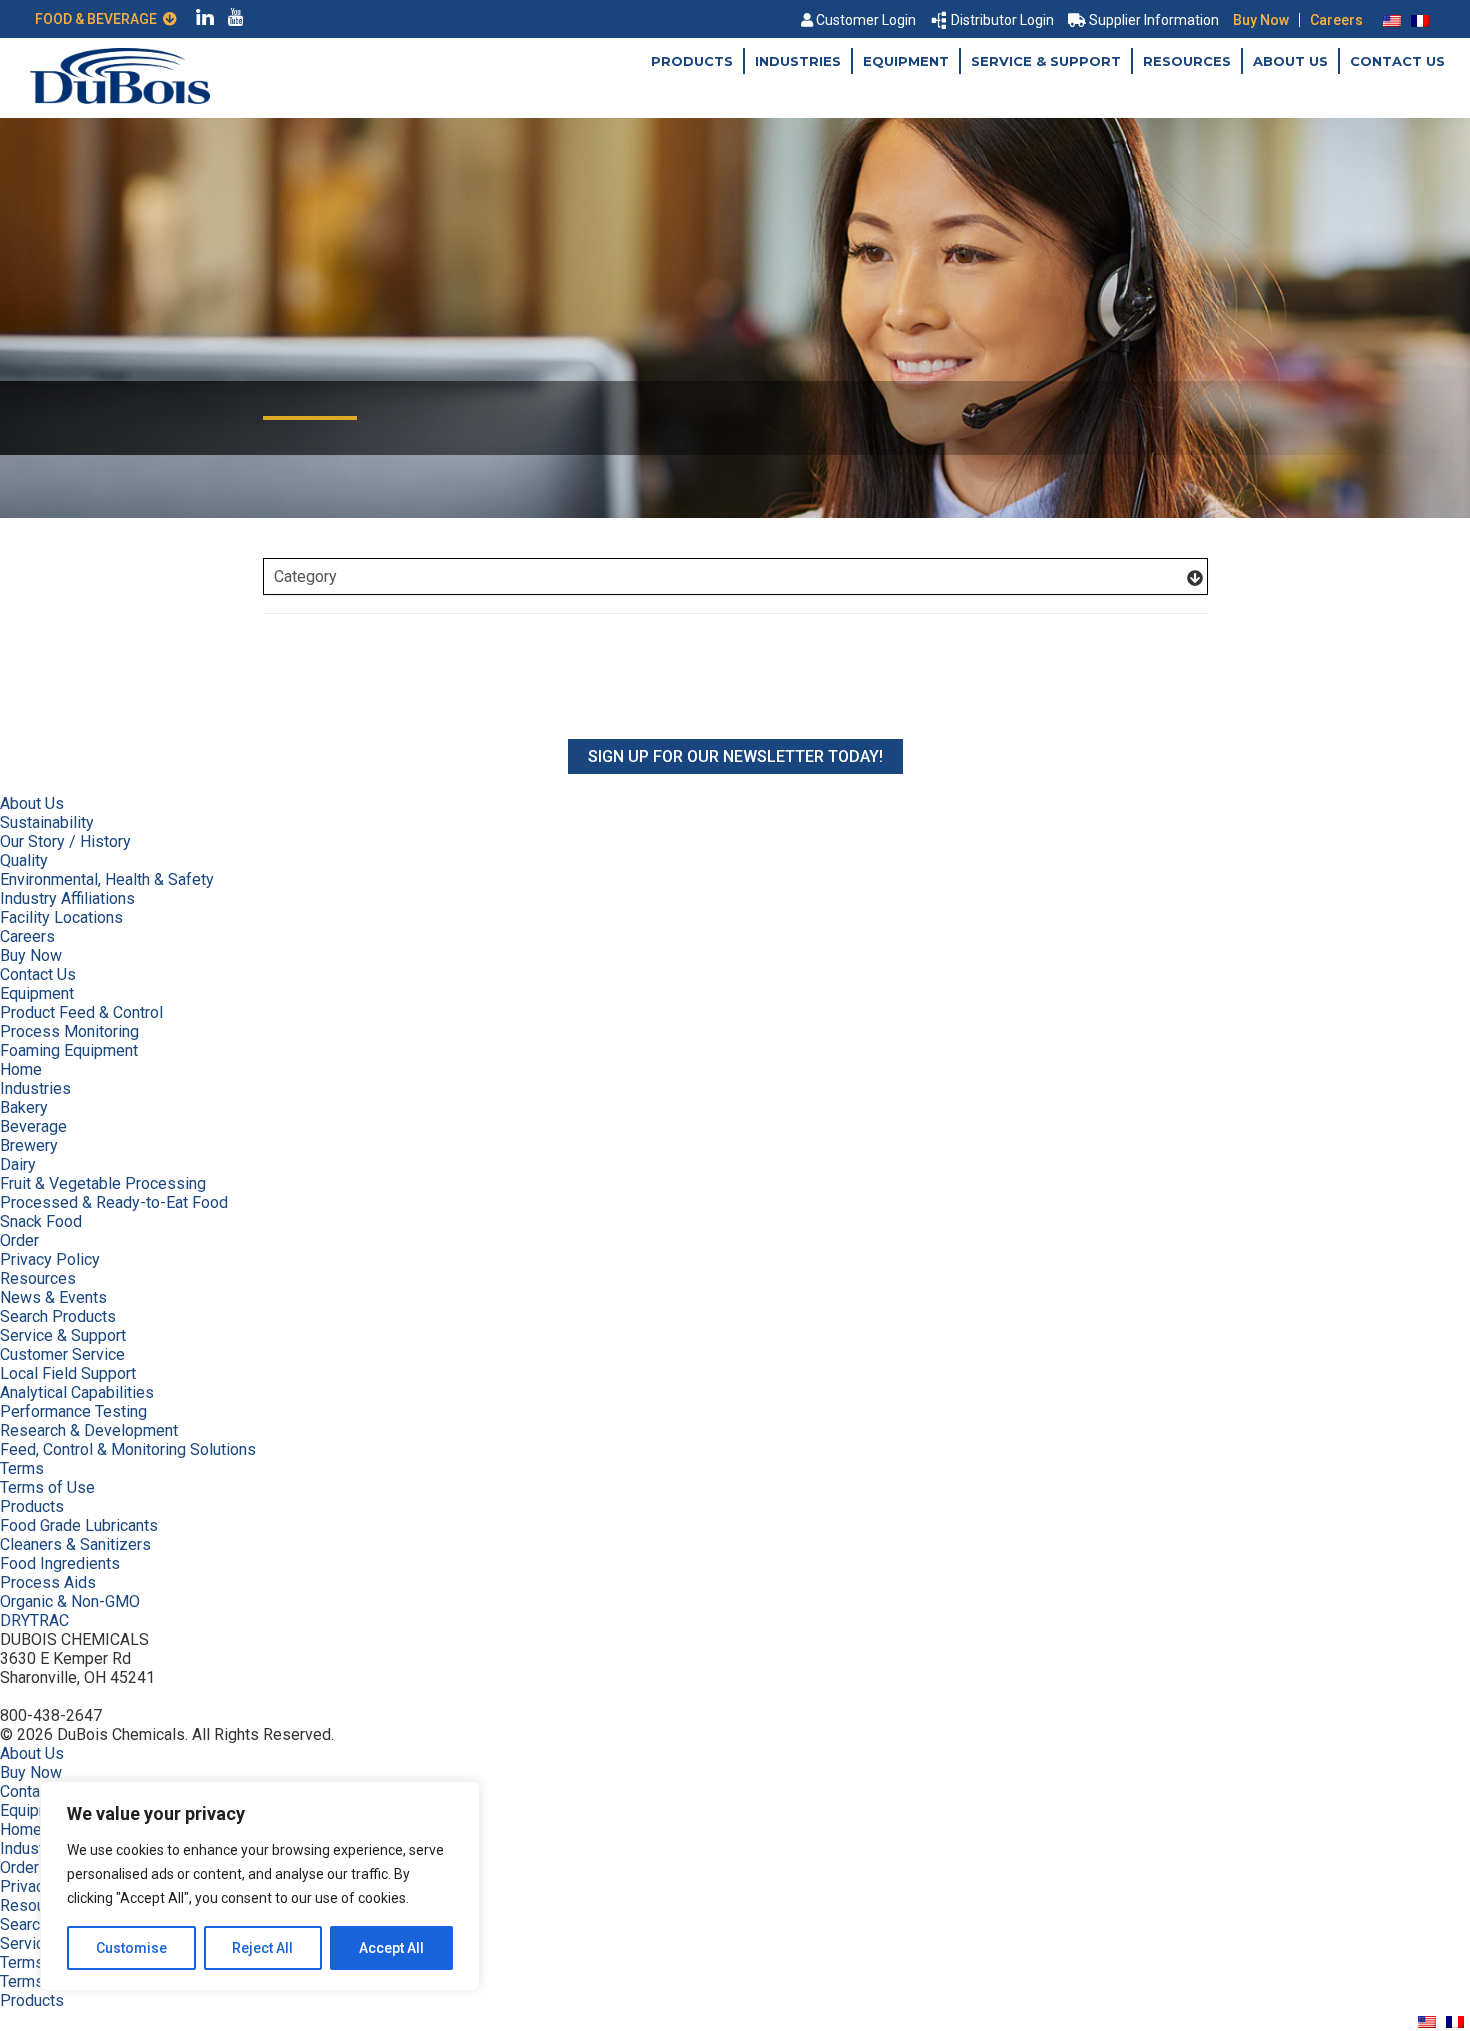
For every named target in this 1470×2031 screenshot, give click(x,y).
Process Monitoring (69, 1031)
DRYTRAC (34, 1620)
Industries (798, 61)
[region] (260, 1886)
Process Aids (48, 1582)
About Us (1290, 61)
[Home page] (120, 98)
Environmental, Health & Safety (107, 879)
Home (21, 1069)
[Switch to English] (1392, 20)
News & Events (53, 1297)
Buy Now (1261, 20)
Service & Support (1046, 61)
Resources (1187, 61)
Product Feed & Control (81, 1012)
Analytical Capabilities (77, 1392)
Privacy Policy (50, 1259)
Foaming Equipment (69, 1050)
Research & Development (89, 1430)
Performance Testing (73, 1411)
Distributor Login (1002, 20)
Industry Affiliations (67, 898)
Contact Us (1397, 61)
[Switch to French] (1420, 20)
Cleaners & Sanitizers (75, 1544)
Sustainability (47, 822)
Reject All (262, 1948)
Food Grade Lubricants (79, 1525)
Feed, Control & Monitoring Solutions (128, 1449)
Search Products (58, 1316)
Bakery (24, 1107)
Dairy (18, 1164)
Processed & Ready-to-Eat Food (114, 1202)
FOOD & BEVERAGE (99, 19)
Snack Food (41, 1221)
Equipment (906, 61)
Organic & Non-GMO (70, 1601)
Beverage (33, 1126)
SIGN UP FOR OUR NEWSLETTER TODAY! (735, 756)
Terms (22, 1468)
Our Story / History (65, 841)
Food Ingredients (60, 1563)
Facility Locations (61, 917)
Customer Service (62, 1354)
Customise (131, 1948)
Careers (1336, 20)
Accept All (391, 1948)
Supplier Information (1154, 20)
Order (19, 1240)
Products (692, 61)
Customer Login (866, 20)
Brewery (29, 1145)
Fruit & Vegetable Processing (103, 1183)
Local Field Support (68, 1373)
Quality (24, 860)
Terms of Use (47, 1487)
